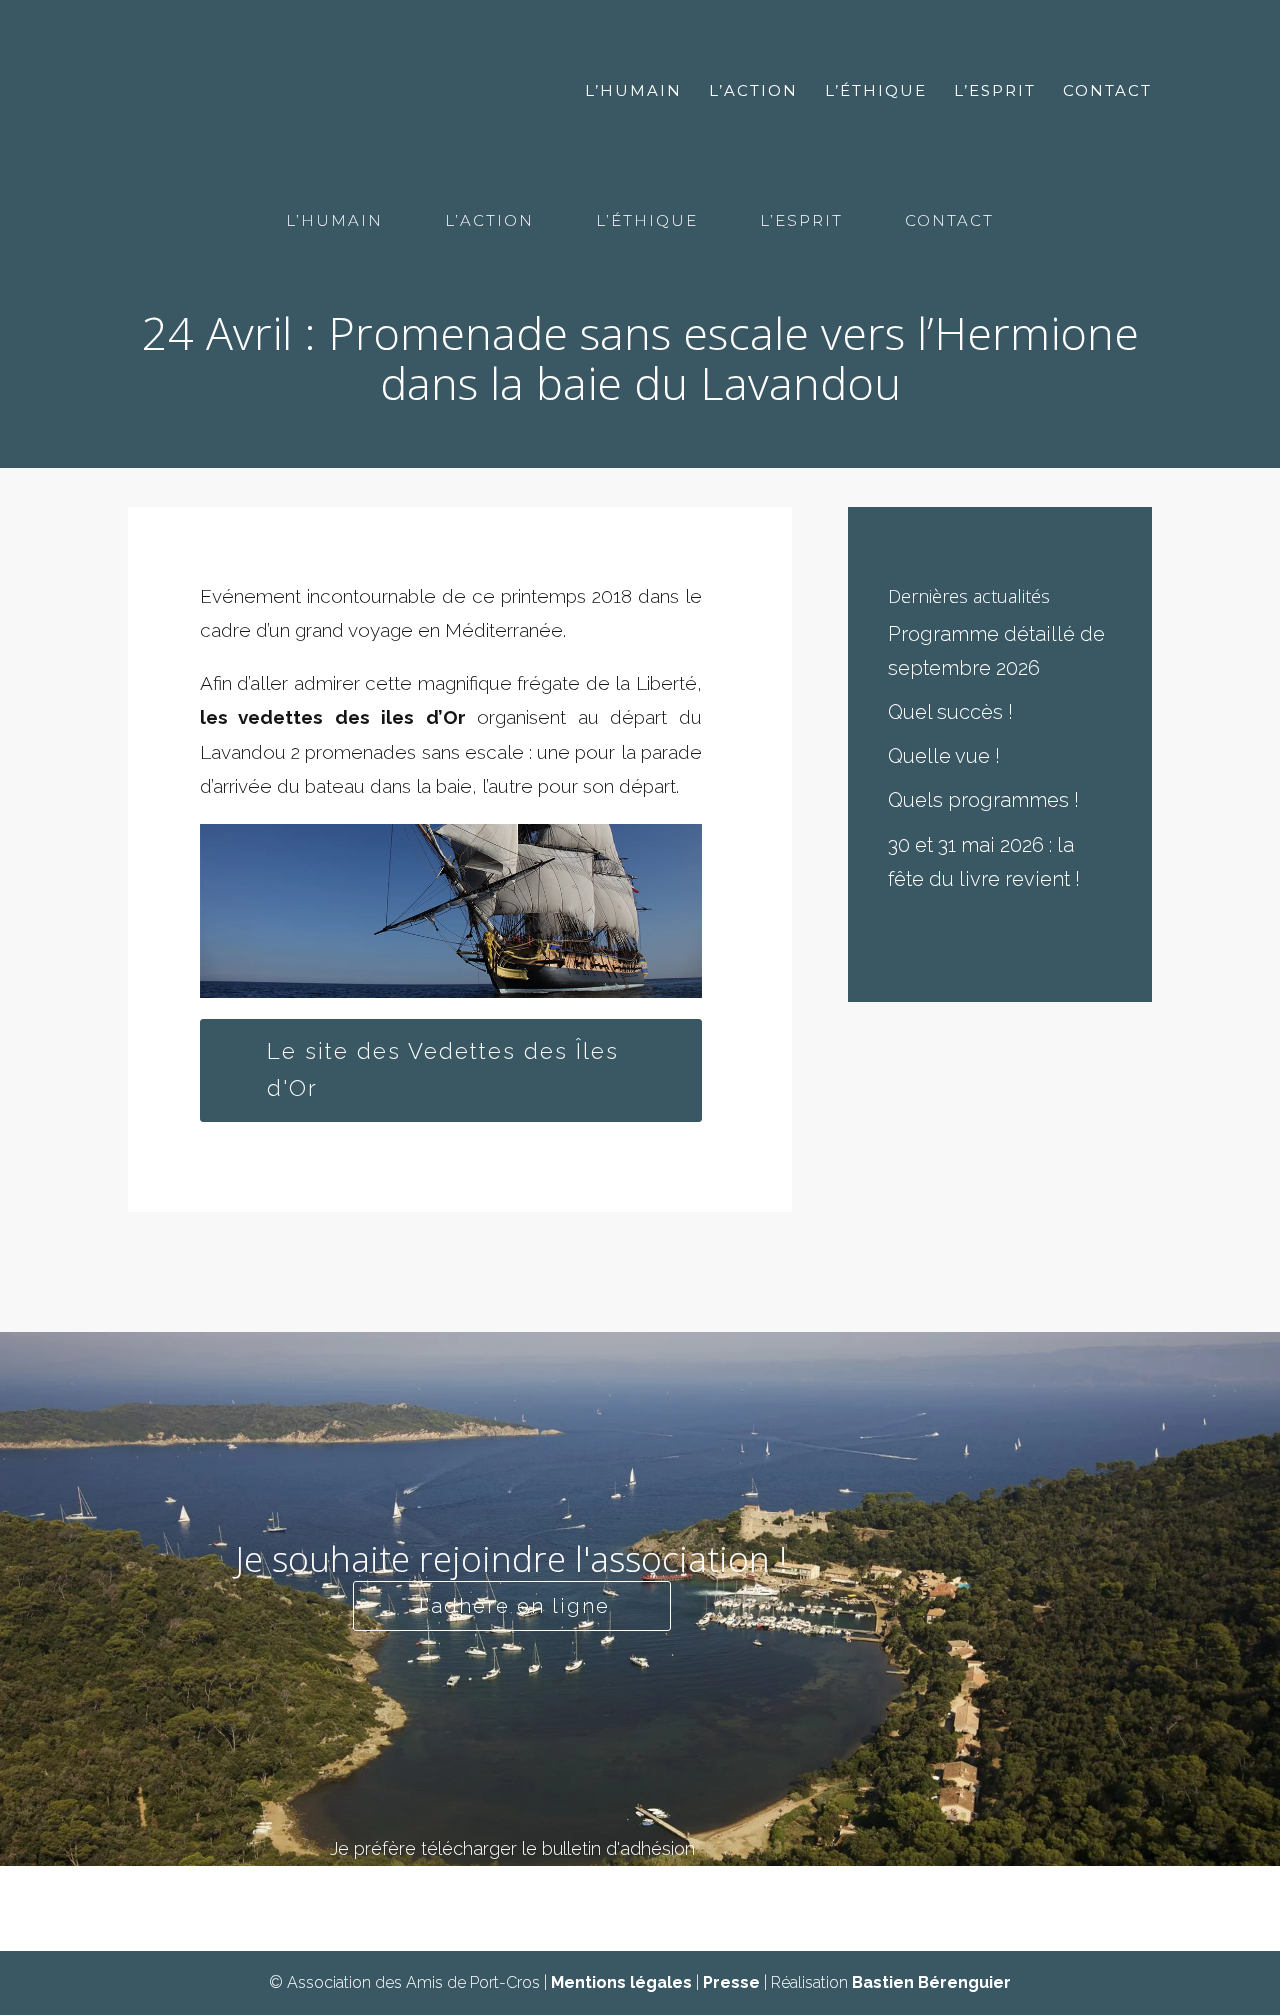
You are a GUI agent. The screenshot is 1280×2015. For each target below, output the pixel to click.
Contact (1107, 92)
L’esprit (995, 92)
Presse (731, 1982)
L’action (753, 92)
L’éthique (876, 92)
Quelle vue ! (944, 756)
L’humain (633, 92)
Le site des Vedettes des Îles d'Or (443, 1069)
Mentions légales (621, 1982)
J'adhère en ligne (512, 1606)
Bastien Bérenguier (931, 1982)
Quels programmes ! (983, 800)
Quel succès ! (950, 712)
